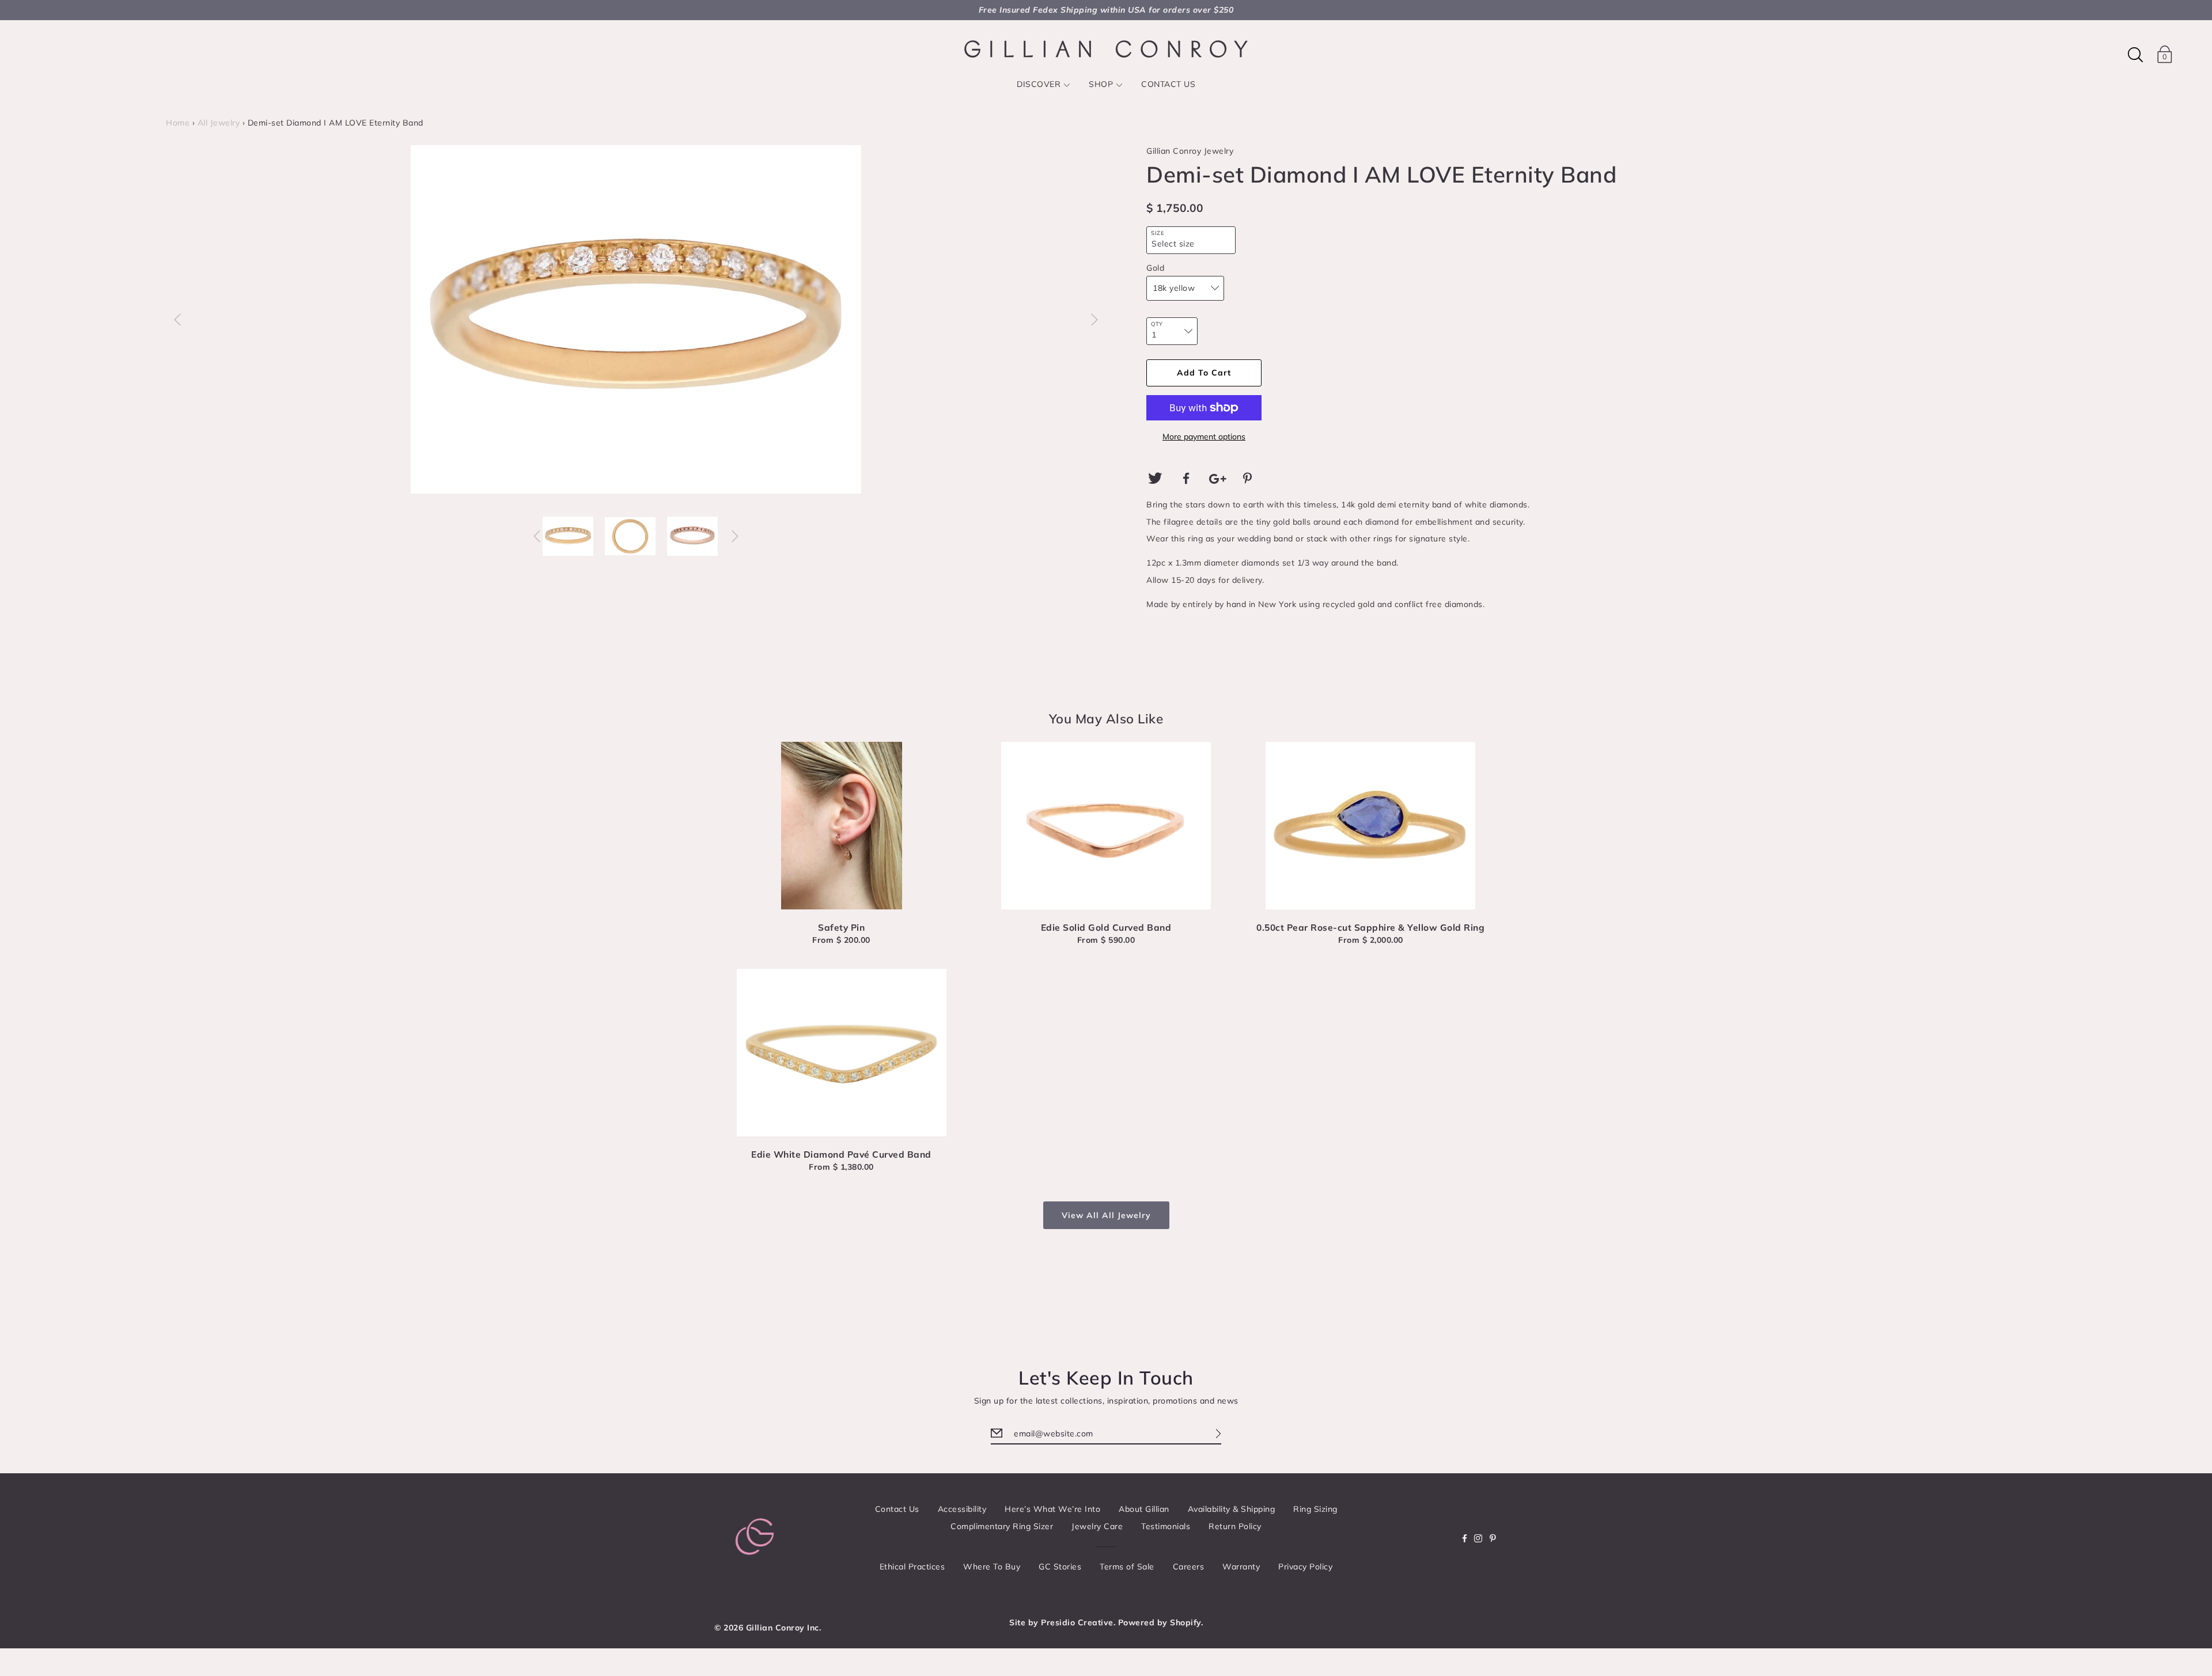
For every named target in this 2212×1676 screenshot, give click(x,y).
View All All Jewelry (1106, 1215)
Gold (1155, 268)
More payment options (1204, 437)
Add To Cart (1204, 373)
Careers (1189, 1567)
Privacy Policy (1305, 1567)
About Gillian (1144, 1509)
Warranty (1241, 1567)
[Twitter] (1155, 479)
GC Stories (1060, 1567)
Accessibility (962, 1509)
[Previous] (177, 320)
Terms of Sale (1127, 1567)
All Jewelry (219, 123)
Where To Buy (992, 1567)
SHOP (1101, 84)
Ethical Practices (912, 1567)
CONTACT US (1168, 84)
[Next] (1094, 320)
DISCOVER (1039, 84)
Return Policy (1235, 1526)
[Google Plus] (1218, 479)
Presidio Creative (1077, 1622)
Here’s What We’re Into (1052, 1509)
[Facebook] (1187, 479)
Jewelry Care (1097, 1526)
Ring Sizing (1315, 1509)
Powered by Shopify (1160, 1622)
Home (178, 123)
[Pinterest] (1249, 479)
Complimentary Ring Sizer (1002, 1526)
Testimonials (1166, 1526)
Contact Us (897, 1509)
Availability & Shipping (1232, 1509)
